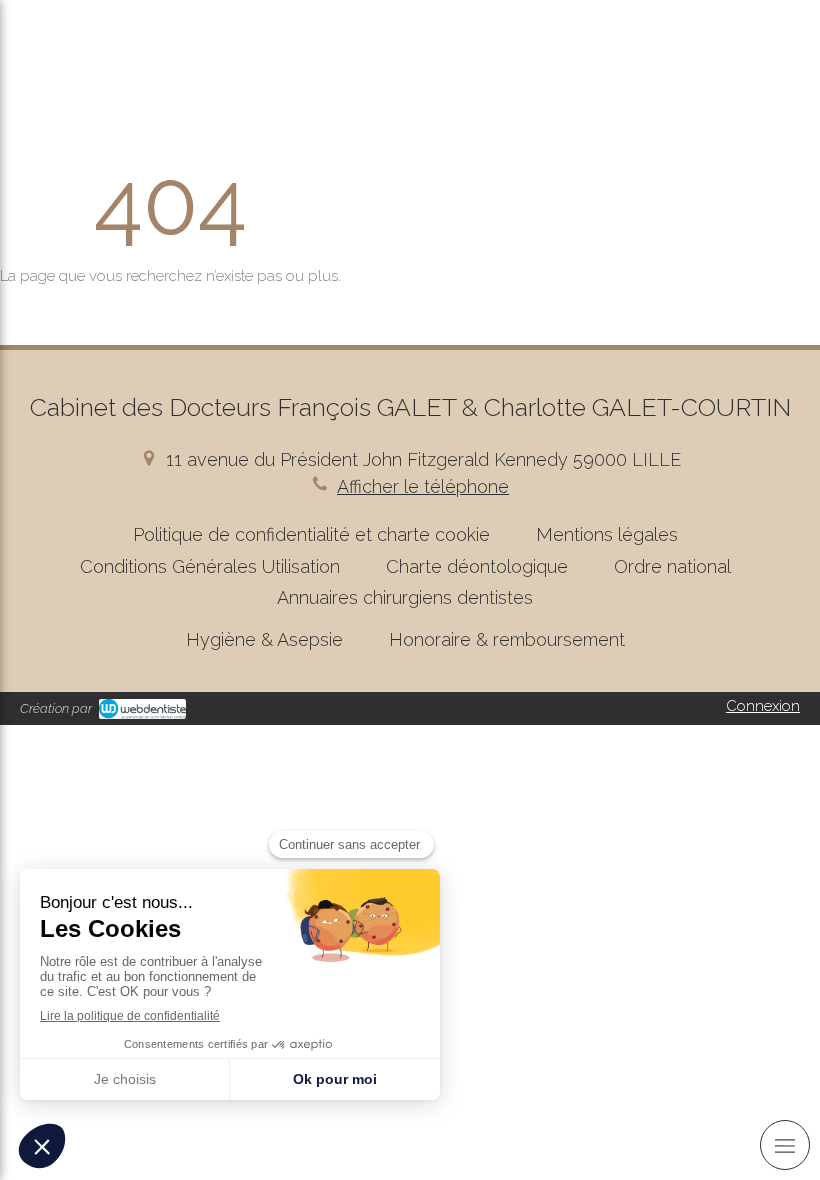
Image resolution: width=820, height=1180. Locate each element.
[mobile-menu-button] (785, 1145)
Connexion (763, 706)
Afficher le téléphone (423, 486)
